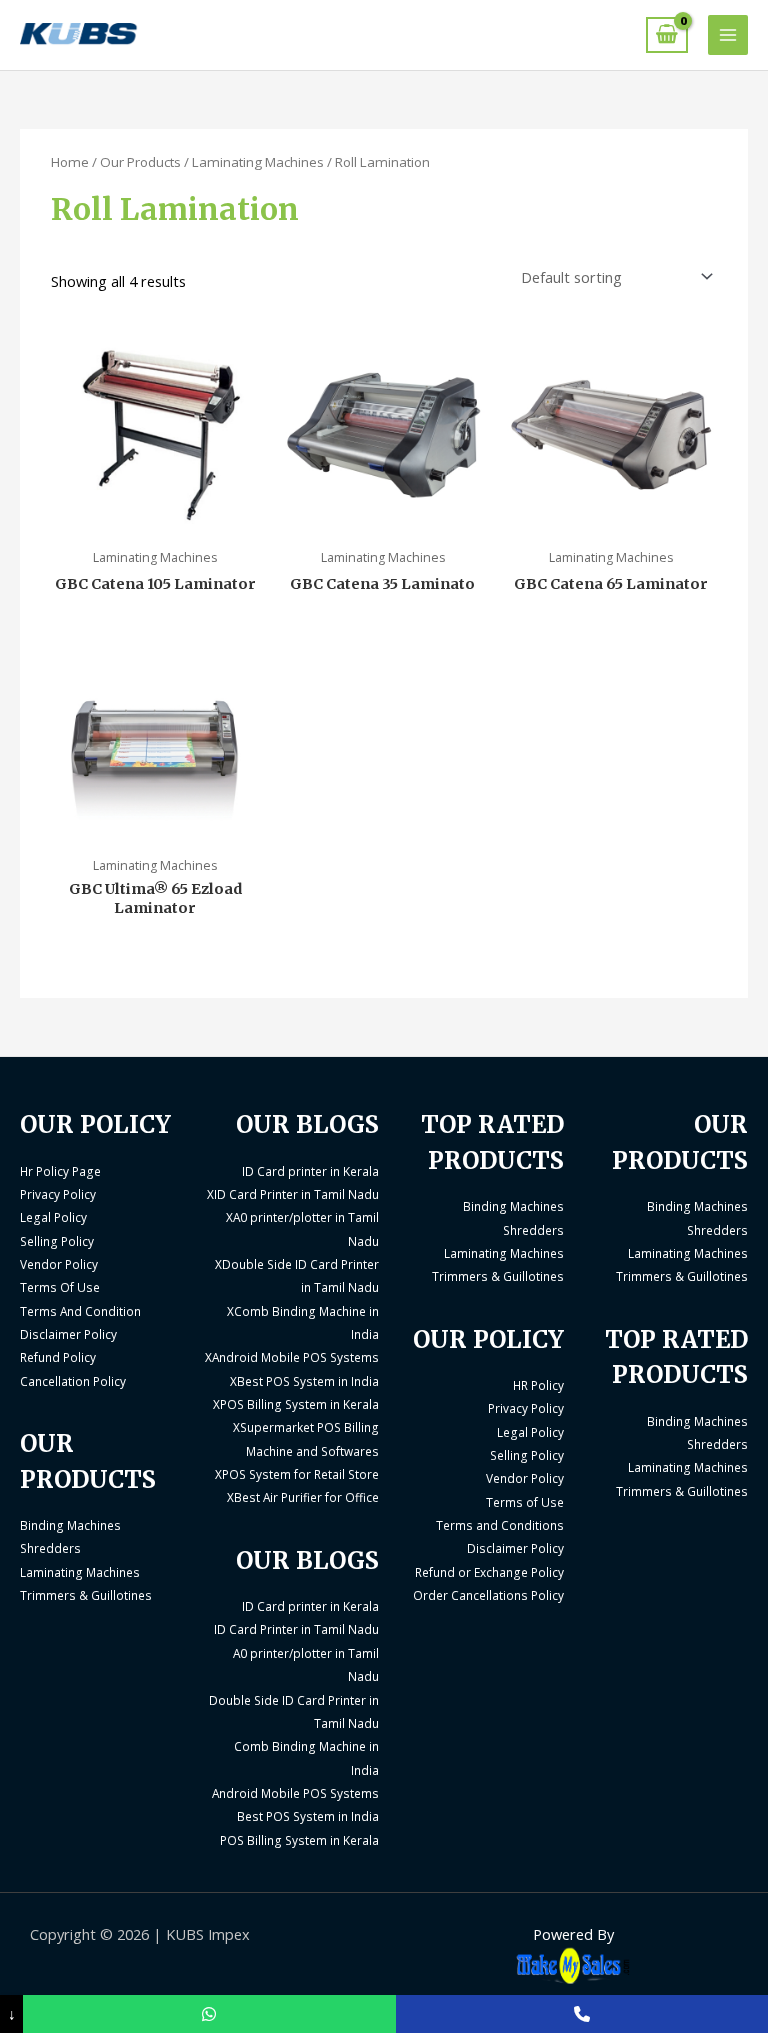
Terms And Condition (80, 1311)
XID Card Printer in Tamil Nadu (293, 1194)
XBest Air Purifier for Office (303, 1497)
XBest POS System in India (304, 1381)
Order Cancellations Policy (488, 1595)
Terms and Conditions (500, 1525)
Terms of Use (525, 1502)
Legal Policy (53, 1217)
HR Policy (538, 1385)
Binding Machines (70, 1525)
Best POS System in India (308, 1816)
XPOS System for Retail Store (297, 1474)
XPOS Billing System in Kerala (296, 1404)
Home (70, 162)
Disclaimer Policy (68, 1334)
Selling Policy (57, 1241)
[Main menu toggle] (728, 35)
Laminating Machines (258, 162)
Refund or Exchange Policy (489, 1572)
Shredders (50, 1548)
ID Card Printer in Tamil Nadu (296, 1629)
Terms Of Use (60, 1287)
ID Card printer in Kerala (310, 1171)
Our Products (140, 162)
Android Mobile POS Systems (295, 1793)
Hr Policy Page (60, 1171)
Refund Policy (58, 1357)
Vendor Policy (59, 1264)
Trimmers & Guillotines (86, 1595)
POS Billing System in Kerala (299, 1840)
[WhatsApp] (209, 2014)
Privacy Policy (58, 1194)
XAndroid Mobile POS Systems (292, 1357)
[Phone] (582, 2014)
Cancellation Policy (73, 1381)
